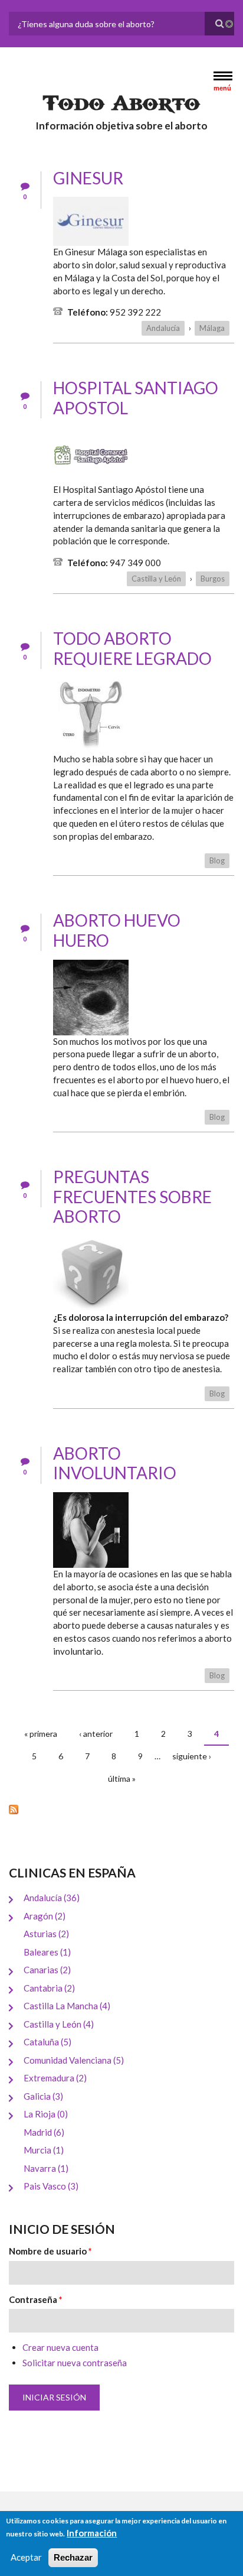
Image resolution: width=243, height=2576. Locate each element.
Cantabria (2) (49, 1988)
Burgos (213, 579)
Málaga (212, 328)
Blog (217, 860)
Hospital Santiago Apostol (136, 398)
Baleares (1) (47, 1952)
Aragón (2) (45, 1916)
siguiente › (192, 1756)
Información (92, 2533)
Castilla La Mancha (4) (67, 2006)
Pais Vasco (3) (51, 2186)
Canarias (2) (47, 1970)
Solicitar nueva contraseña (75, 2363)
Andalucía (163, 328)
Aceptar (26, 2557)
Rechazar (73, 2557)
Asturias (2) (46, 1934)
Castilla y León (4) (59, 2024)
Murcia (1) (44, 2150)
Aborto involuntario (115, 1463)
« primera (41, 1734)
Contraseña (36, 2299)
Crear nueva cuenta (60, 2347)
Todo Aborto (121, 103)
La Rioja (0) (46, 2114)
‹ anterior (96, 1734)
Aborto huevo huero (117, 930)
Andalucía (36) (52, 1898)
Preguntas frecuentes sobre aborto (132, 1196)
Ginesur (88, 178)
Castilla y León (156, 579)
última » (122, 1778)
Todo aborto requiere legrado (132, 648)
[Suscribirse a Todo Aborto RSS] (121, 1809)
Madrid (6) (44, 2132)
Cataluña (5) (47, 2042)
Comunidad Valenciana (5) (74, 2060)
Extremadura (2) (55, 2078)
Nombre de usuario (50, 2251)
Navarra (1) (46, 2168)
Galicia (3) (43, 2096)
